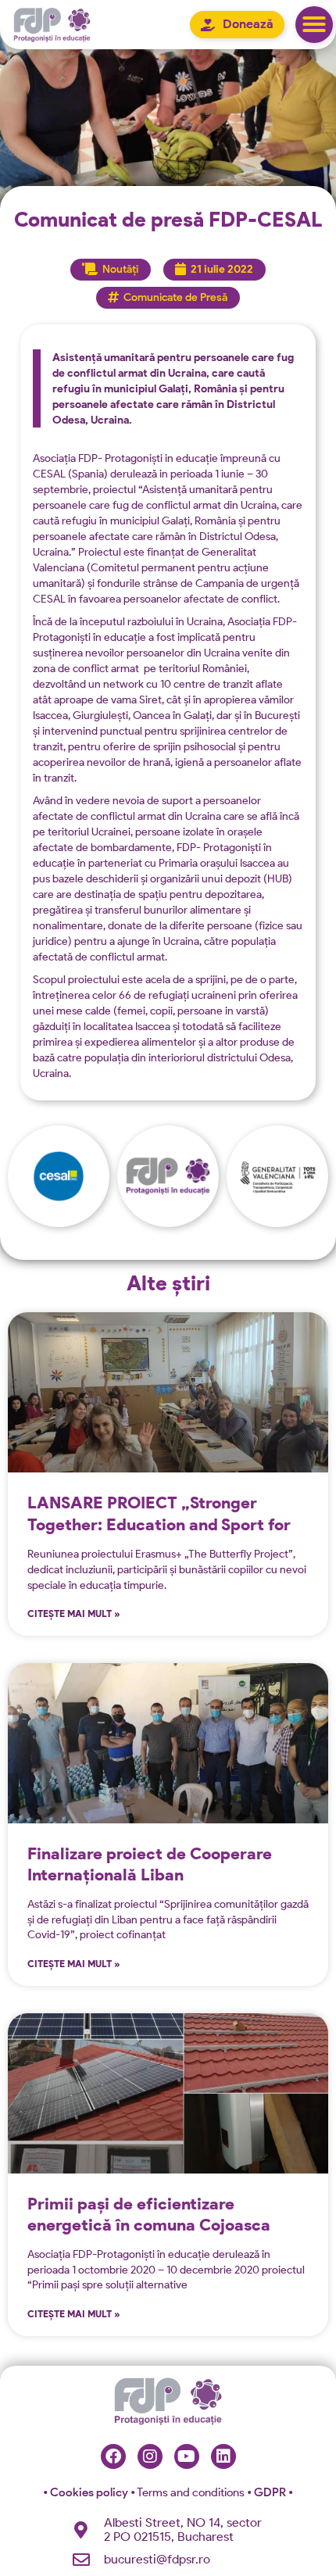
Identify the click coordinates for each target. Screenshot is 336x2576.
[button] (314, 25)
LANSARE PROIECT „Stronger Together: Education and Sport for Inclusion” (159, 1524)
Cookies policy (87, 2492)
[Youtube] (187, 2456)
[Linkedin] (223, 2456)
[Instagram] (150, 2456)
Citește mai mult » (74, 1614)
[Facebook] (113, 2456)
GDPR (271, 2492)
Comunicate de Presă (175, 297)
